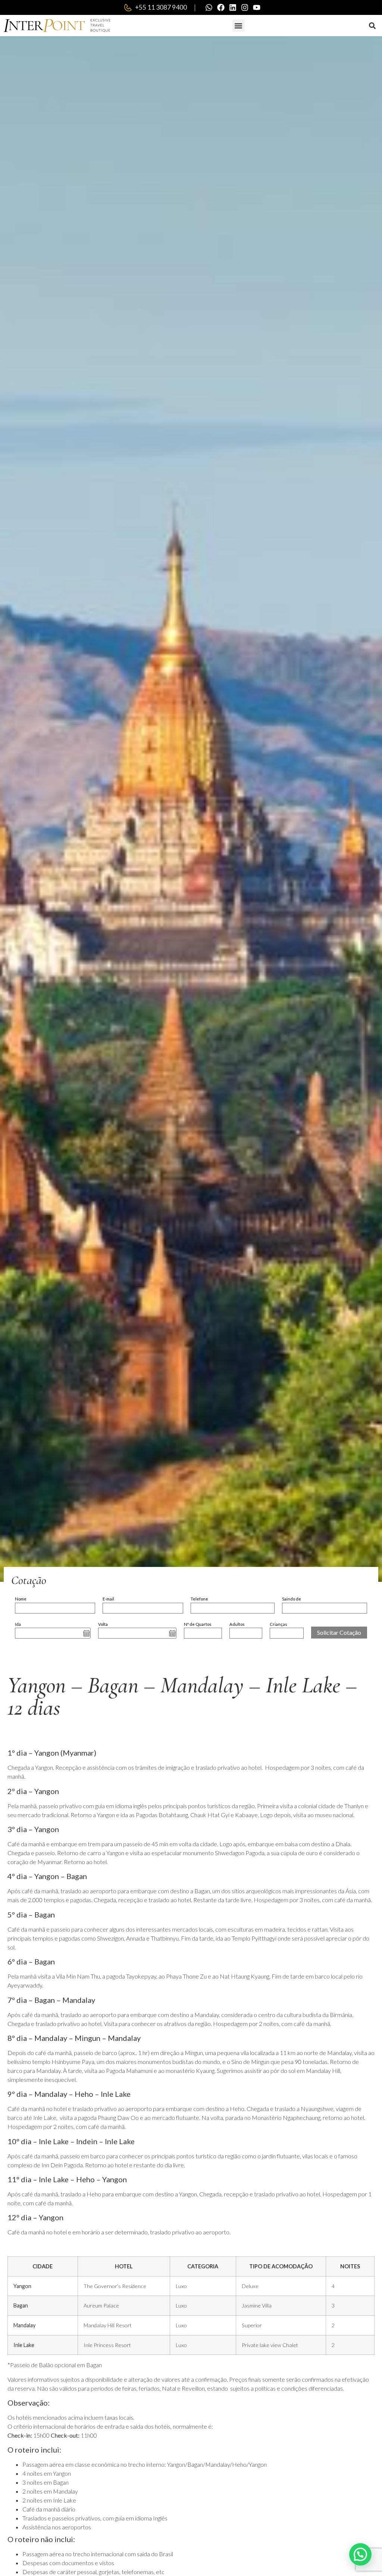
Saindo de (292, 1599)
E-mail (108, 1599)
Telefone (199, 1599)
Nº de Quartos (198, 1624)
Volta (103, 1624)
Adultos (237, 1624)
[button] (239, 26)
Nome (21, 1599)
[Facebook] (221, 7)
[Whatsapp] (209, 7)
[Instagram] (245, 7)
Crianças (278, 1624)
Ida (18, 1624)
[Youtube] (257, 7)
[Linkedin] (233, 7)
